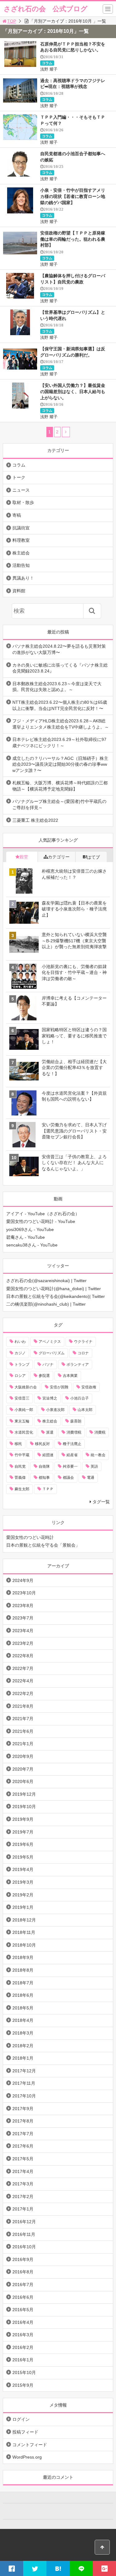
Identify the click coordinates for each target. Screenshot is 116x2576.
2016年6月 (23, 2297)
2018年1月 (23, 2058)
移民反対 (42, 1444)
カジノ (20, 1353)
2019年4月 (23, 1869)
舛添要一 (70, 1466)
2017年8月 (23, 2121)
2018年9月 (23, 1957)
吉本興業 (70, 1376)
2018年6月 (23, 1995)
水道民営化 (24, 1432)
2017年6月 (23, 2146)
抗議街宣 (21, 528)
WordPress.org (27, 2457)
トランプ (22, 1365)
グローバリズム (52, 1353)
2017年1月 (23, 2209)
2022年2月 (23, 1693)
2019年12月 (24, 1794)
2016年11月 (24, 2234)
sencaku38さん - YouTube (32, 1245)
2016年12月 (24, 2222)
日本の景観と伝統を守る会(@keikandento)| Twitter (56, 1296)
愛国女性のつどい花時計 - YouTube (41, 1221)
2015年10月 (24, 2372)
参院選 (44, 1376)
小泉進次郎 (55, 1410)
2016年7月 (23, 2285)
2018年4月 (23, 2020)
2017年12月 (24, 2071)
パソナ (48, 1365)
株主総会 (21, 553)
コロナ (83, 1353)
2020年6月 (23, 1781)
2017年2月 (23, 2197)
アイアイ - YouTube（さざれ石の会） (43, 1214)
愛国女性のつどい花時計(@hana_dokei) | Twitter (54, 1289)
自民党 (20, 1466)
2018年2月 (23, 2046)
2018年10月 (24, 1945)
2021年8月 (23, 1706)
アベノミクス (50, 1342)
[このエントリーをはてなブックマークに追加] (58, 2568)
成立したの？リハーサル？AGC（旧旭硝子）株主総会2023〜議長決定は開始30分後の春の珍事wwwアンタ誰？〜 (60, 764)
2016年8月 (23, 2272)
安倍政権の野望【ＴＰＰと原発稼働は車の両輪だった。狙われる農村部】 (73, 239)
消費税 (100, 1432)
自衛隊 (44, 1466)
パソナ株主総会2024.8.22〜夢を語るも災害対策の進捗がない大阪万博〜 (59, 649)
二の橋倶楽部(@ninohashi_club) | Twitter (46, 1304)
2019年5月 (23, 1857)
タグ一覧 (101, 1502)
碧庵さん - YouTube (26, 1237)
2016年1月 (23, 2360)
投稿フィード (25, 2432)
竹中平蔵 (22, 1455)
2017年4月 (23, 2171)
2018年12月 (24, 1920)
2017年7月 (23, 2134)
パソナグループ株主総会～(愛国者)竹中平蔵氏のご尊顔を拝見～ (59, 804)
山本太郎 (85, 1410)
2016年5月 (23, 2310)
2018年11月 (24, 1932)
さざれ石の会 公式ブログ (46, 9)
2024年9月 (23, 1580)
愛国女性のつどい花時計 (30, 1537)
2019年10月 (24, 1807)
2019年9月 (23, 1819)
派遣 (50, 1432)
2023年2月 (23, 1643)
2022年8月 (23, 1656)
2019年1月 (23, 1907)
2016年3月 (23, 2335)
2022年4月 (23, 1681)
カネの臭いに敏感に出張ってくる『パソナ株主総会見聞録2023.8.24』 (60, 668)
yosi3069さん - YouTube (30, 1229)
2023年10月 (24, 1593)
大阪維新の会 (26, 1387)
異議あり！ (23, 578)
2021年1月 (23, 1744)
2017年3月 (23, 2184)
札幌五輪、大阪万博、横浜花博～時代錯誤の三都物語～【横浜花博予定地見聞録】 (60, 786)
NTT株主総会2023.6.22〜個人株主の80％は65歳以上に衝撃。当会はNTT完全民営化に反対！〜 (60, 705)
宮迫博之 (50, 1398)
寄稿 (17, 515)
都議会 (68, 1478)
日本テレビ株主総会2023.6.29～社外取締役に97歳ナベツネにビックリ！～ (59, 743)
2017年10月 (24, 2096)
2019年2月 (23, 1895)
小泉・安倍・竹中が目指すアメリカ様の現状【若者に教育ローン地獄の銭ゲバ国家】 (73, 196)
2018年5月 (23, 2008)
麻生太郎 (22, 1489)
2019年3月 (23, 1882)
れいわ (20, 1342)
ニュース (21, 490)
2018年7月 (23, 1983)
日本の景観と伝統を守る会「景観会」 (43, 1545)
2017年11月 (24, 2083)
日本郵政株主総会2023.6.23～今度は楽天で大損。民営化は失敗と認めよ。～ (57, 687)
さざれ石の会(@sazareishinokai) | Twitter (46, 1281)
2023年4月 (23, 1631)
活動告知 (21, 565)
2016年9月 (23, 2259)
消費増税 (74, 1432)
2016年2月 (23, 2347)
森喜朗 (76, 1421)
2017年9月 (23, 2109)
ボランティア (78, 1365)
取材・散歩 (23, 502)
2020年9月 (23, 1756)
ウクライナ (83, 1342)
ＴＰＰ (48, 1489)
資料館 (19, 591)
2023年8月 (23, 1606)
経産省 (72, 1455)
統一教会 (98, 1455)
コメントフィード (30, 2445)
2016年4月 (23, 2322)
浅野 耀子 (49, 69)
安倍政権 (89, 1387)
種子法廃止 (72, 1444)
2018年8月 (23, 1970)
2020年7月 (23, 1769)
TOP (12, 21)
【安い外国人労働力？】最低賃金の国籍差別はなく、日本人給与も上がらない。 (73, 391)
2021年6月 (23, 1731)
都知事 (44, 1478)
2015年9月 (23, 2385)
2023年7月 (23, 1618)
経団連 (48, 1455)
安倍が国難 (59, 1387)
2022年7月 (23, 1668)
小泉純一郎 (24, 1410)
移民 (18, 1444)
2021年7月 (23, 1719)
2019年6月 (23, 1844)
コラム (47, 63)
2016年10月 (24, 2247)
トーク (19, 477)
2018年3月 (23, 2033)
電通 (91, 1478)
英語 (94, 1466)
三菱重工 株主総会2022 (35, 820)
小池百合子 (79, 1398)
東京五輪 (22, 1421)
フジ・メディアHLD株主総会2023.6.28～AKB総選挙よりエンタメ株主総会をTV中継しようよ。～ (61, 724)
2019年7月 (23, 1832)
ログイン (21, 2419)
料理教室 (21, 540)
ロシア (20, 1376)
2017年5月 (23, 2159)
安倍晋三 (22, 1398)
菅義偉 (20, 1478)
